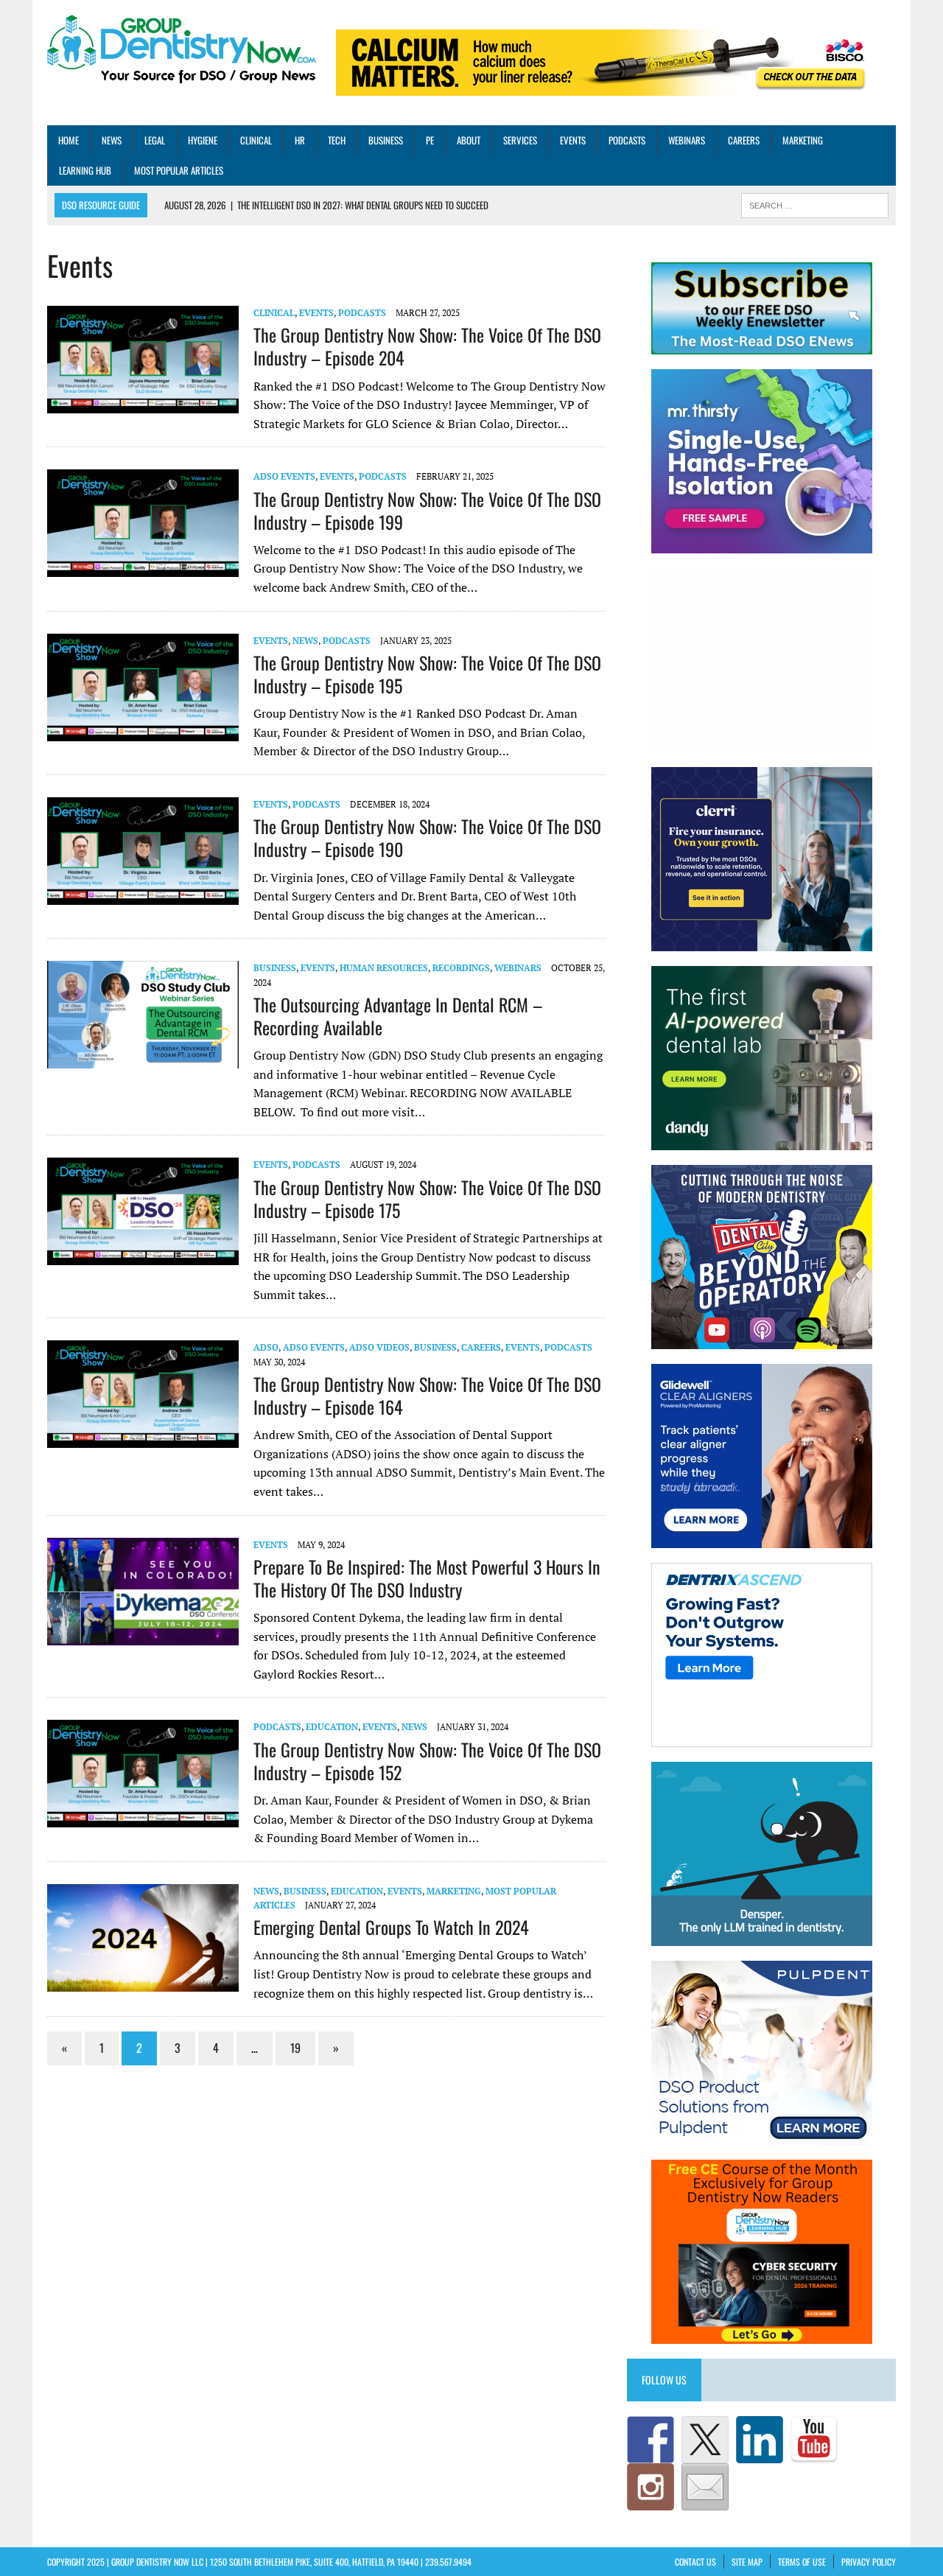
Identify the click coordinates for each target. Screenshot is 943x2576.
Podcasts (627, 140)
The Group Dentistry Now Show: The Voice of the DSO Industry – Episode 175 (427, 1198)
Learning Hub (85, 170)
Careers (744, 140)
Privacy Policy (869, 2562)
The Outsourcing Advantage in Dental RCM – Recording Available (398, 1016)
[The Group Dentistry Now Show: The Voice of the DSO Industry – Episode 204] (143, 403)
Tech (337, 140)
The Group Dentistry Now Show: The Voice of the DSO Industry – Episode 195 (427, 674)
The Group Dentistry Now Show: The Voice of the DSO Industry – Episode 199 (427, 510)
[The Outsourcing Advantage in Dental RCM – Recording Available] (143, 1059)
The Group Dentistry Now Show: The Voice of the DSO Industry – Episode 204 (427, 346)
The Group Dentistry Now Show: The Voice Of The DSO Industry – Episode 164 (427, 1395)
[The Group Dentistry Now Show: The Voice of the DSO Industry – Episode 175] (143, 1256)
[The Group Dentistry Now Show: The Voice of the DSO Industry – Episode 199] (143, 567)
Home (69, 140)
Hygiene (203, 140)
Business (386, 140)
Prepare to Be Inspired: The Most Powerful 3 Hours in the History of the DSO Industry (427, 1578)
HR (300, 140)
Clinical (256, 140)
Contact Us (695, 2562)
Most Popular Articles (179, 170)
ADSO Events (284, 476)
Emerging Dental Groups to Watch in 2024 (391, 1927)
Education (332, 1727)
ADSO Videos (379, 1347)
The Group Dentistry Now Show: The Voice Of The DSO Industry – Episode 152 (427, 1761)
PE (430, 140)
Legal (155, 140)
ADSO (266, 1347)
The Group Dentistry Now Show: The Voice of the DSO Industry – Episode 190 (427, 837)
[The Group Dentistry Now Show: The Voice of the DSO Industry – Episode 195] (143, 731)
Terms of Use (802, 2562)
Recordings (461, 968)
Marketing (803, 140)
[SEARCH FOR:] (815, 204)
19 (295, 2048)
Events (573, 140)
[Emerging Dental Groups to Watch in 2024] (143, 1981)
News (112, 140)
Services (520, 140)
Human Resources (384, 968)
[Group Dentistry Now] (182, 50)
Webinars (687, 140)
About (469, 140)
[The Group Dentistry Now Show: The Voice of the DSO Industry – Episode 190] (143, 895)
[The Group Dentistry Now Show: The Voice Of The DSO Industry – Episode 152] (143, 1818)
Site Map (747, 2562)
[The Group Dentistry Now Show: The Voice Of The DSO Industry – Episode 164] (143, 1438)
